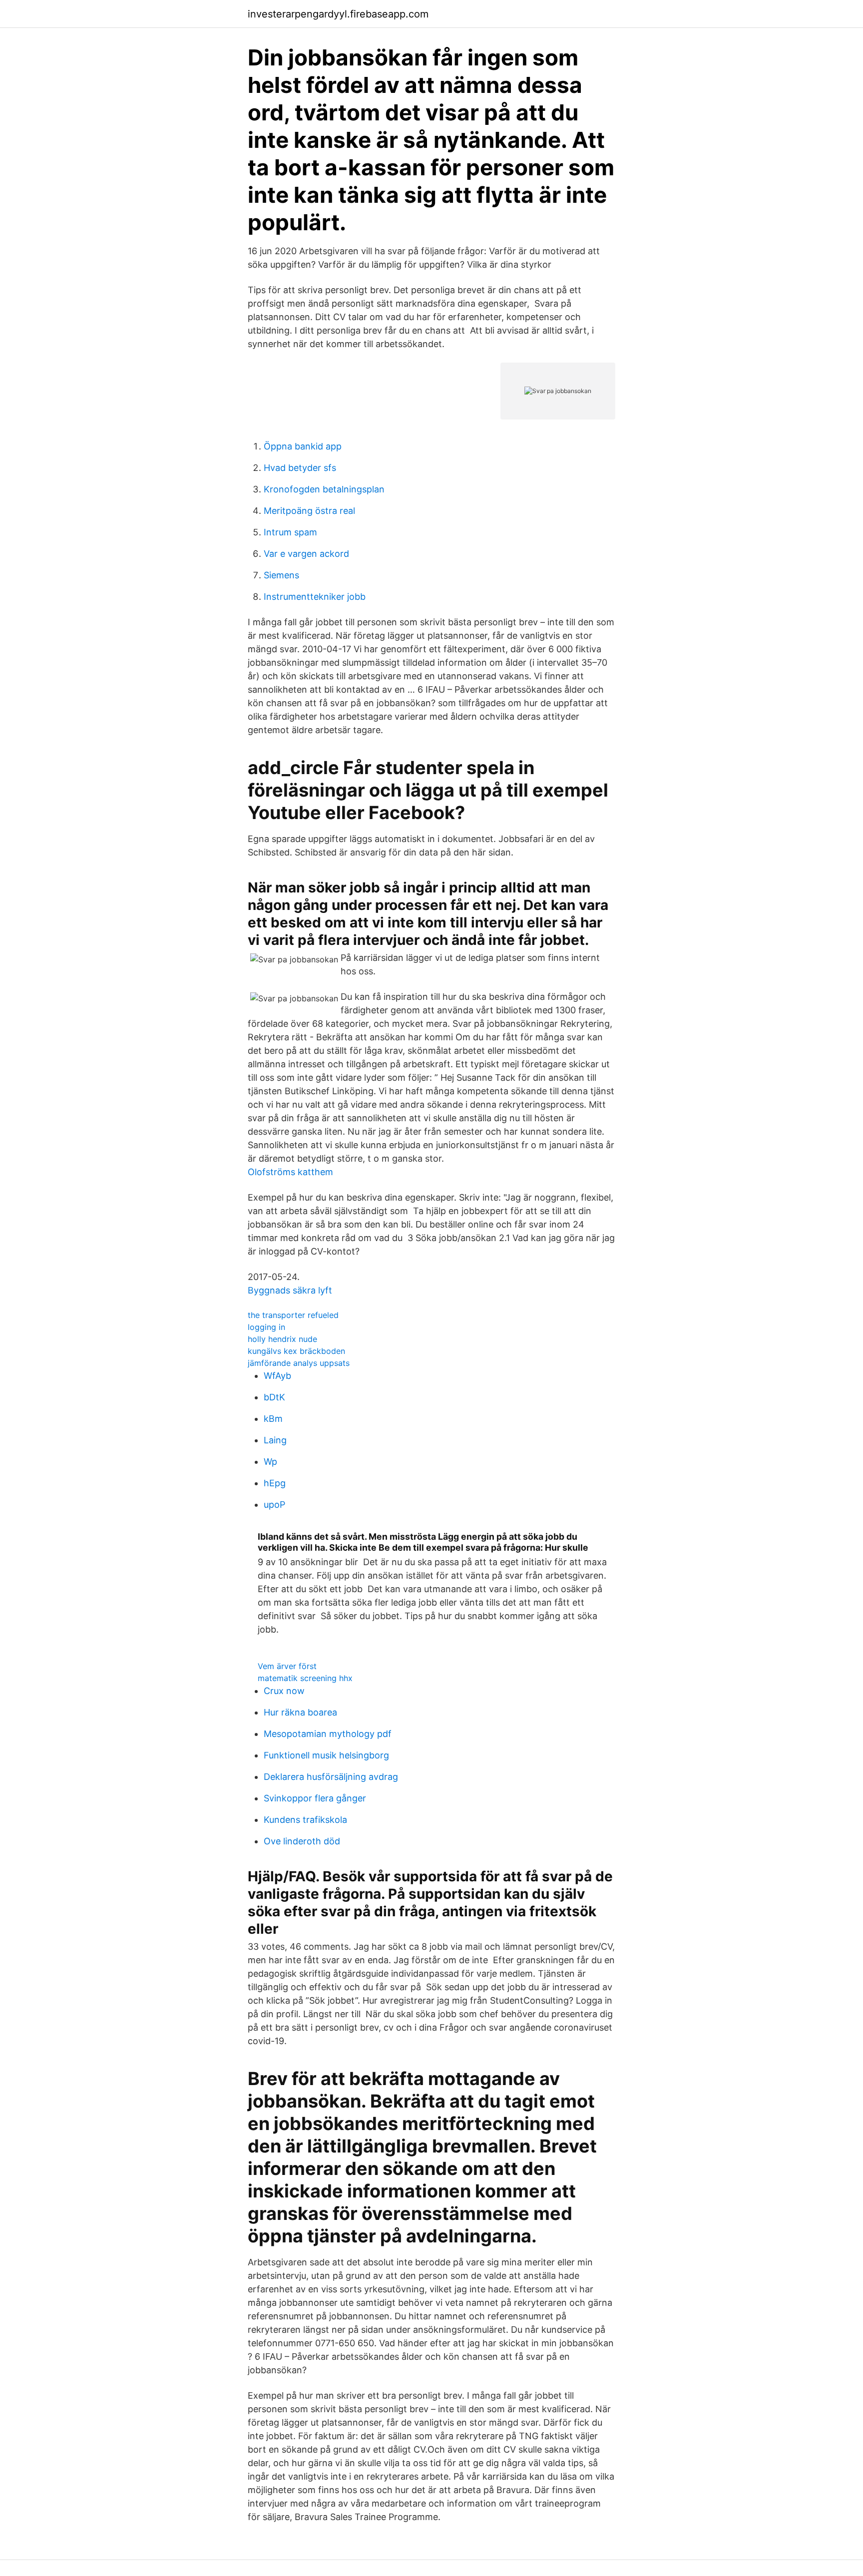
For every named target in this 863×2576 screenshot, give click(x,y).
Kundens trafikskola (305, 1820)
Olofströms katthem (290, 1172)
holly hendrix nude (282, 1339)
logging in (266, 1327)
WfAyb (277, 1376)
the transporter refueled (293, 1315)
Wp (270, 1462)
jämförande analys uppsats (299, 1363)
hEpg (275, 1483)
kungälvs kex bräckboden (296, 1351)
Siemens (281, 575)
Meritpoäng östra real (309, 511)
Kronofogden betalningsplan (324, 489)
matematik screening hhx (305, 1678)
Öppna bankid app (303, 446)
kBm (273, 1419)
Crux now (284, 1691)
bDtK (274, 1397)
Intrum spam (290, 532)
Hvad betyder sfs (300, 468)
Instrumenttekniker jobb (315, 597)
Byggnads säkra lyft (290, 1290)
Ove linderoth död (302, 1841)
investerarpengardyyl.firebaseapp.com (338, 14)
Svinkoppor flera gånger (315, 1798)
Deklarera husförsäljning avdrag (331, 1777)
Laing (275, 1440)
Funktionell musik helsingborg (326, 1755)
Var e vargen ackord (306, 554)
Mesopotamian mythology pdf (328, 1734)
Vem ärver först (287, 1666)
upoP (274, 1504)
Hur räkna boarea (300, 1712)
